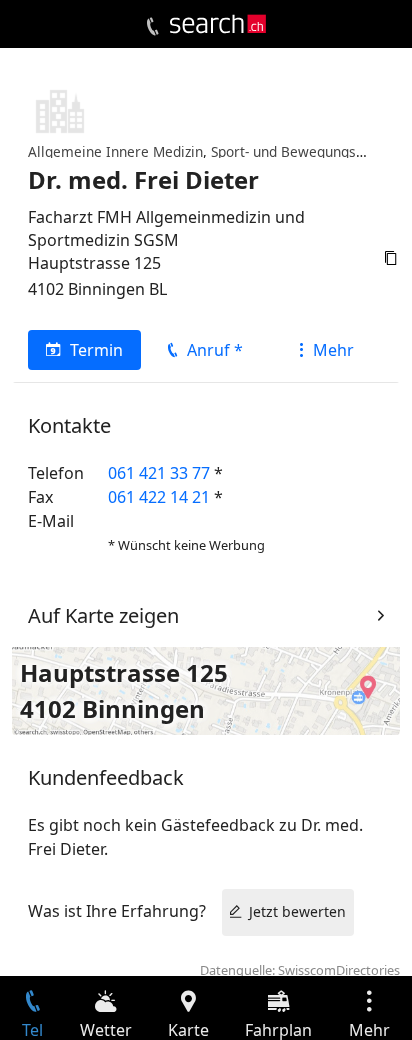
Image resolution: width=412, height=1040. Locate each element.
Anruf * (215, 350)
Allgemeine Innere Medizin (115, 151)
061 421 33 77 (159, 473)
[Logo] (218, 24)
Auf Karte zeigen (103, 615)
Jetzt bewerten (297, 911)
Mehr (333, 350)
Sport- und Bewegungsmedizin (309, 151)
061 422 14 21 (159, 497)
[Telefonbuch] (152, 27)
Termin (96, 350)
